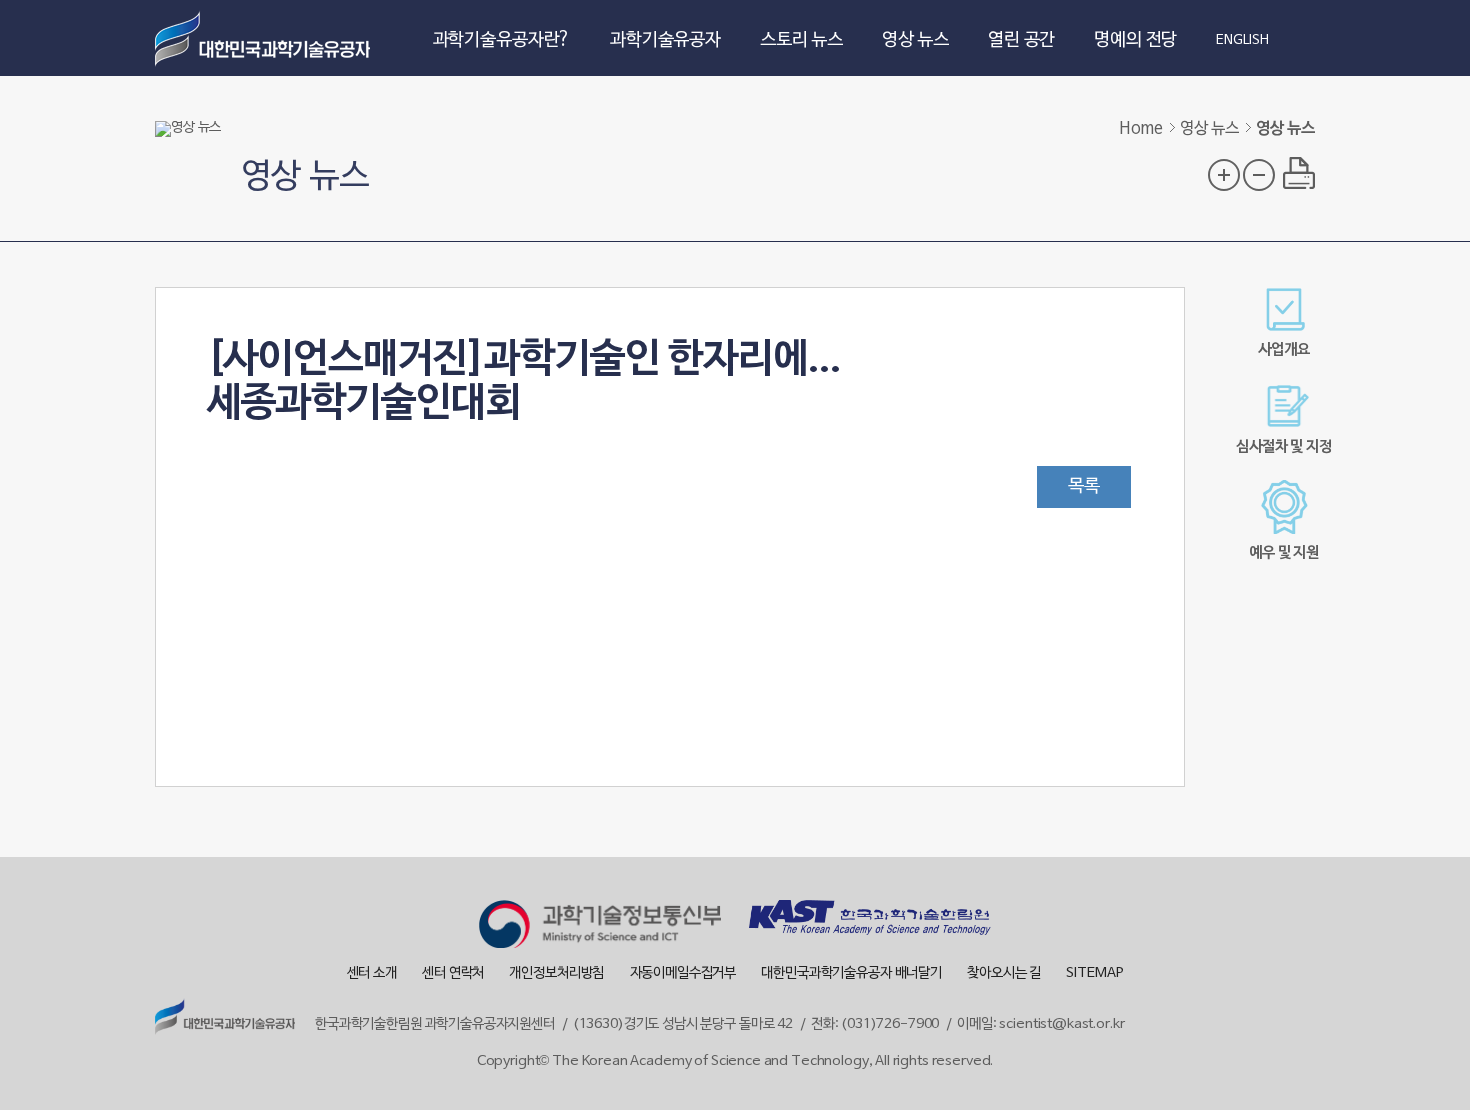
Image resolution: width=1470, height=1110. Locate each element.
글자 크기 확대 (1224, 175)
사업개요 (1283, 350)
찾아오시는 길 (1004, 973)
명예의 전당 (1135, 40)
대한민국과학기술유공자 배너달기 (851, 973)
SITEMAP (1094, 973)
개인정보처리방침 (556, 973)
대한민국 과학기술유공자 (265, 38)
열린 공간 (1021, 40)
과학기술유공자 (665, 40)
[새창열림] (600, 927)
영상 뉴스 (915, 40)
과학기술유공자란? (502, 40)
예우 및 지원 (1284, 553)
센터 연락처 (453, 973)
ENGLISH (1242, 41)
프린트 (1299, 173)
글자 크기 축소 (1259, 175)
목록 (1084, 486)
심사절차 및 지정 (1284, 447)
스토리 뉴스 (801, 40)
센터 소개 (372, 973)
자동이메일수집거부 (683, 973)
